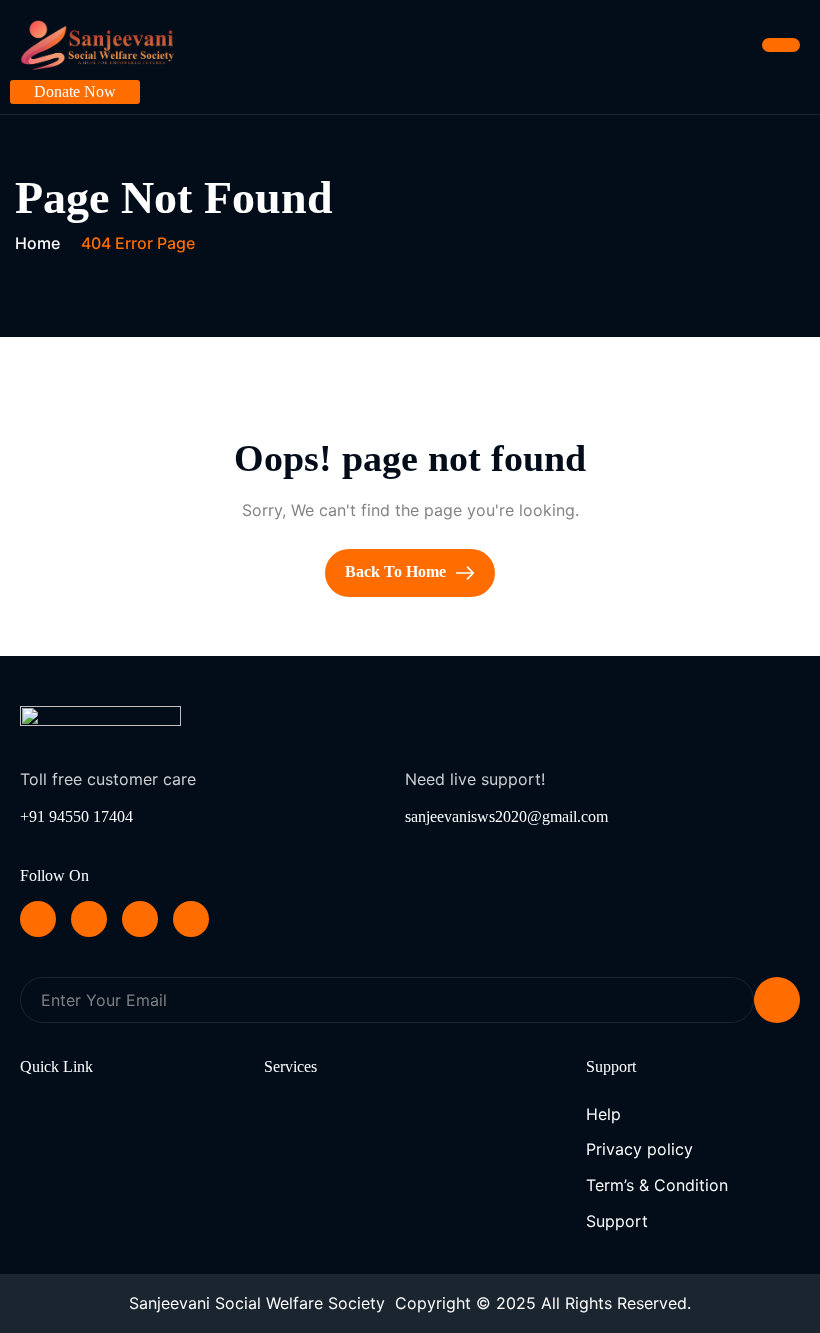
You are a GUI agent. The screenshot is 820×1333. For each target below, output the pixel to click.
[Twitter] (89, 919)
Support (617, 1221)
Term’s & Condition (657, 1185)
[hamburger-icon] (781, 45)
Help (603, 1114)
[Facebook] (140, 919)
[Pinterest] (38, 919)
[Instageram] (191, 919)
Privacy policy (639, 1149)
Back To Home (397, 571)
